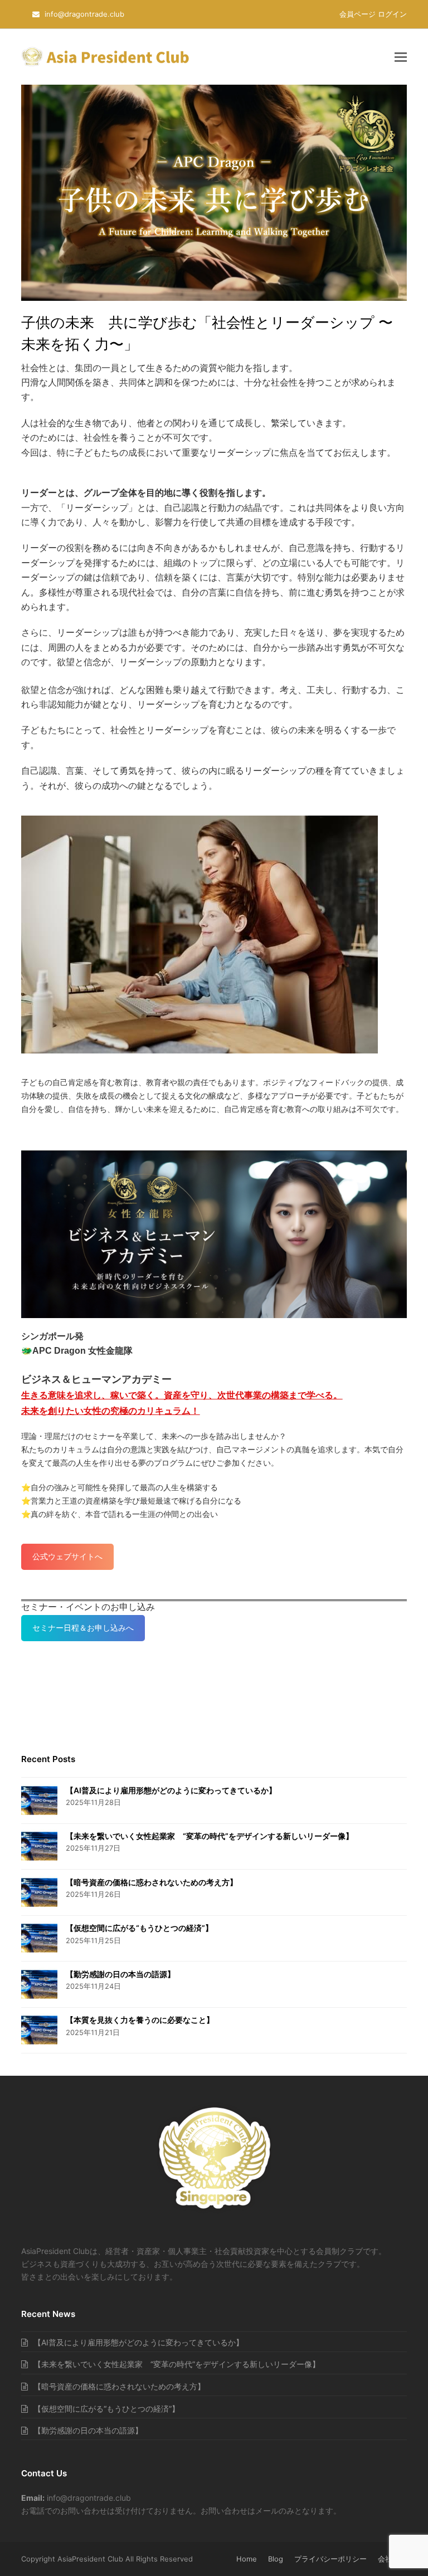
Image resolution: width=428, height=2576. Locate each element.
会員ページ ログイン (373, 14)
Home (247, 2559)
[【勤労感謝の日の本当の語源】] (39, 1984)
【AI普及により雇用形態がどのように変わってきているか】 (171, 1790)
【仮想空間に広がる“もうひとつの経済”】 (139, 1928)
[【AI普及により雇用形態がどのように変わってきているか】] (39, 1801)
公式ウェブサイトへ (67, 1556)
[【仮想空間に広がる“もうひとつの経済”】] (39, 1938)
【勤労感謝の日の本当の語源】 (120, 1974)
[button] (401, 57)
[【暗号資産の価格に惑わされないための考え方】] (39, 1892)
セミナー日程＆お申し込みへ (83, 1628)
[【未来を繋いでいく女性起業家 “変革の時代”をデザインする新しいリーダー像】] (39, 1846)
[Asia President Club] (214, 2212)
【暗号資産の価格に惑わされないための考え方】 (152, 1882)
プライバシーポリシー (330, 2559)
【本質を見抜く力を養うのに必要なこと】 (140, 2020)
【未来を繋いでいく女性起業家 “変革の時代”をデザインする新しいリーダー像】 (210, 1836)
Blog (276, 2559)
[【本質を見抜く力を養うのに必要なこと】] (39, 2030)
